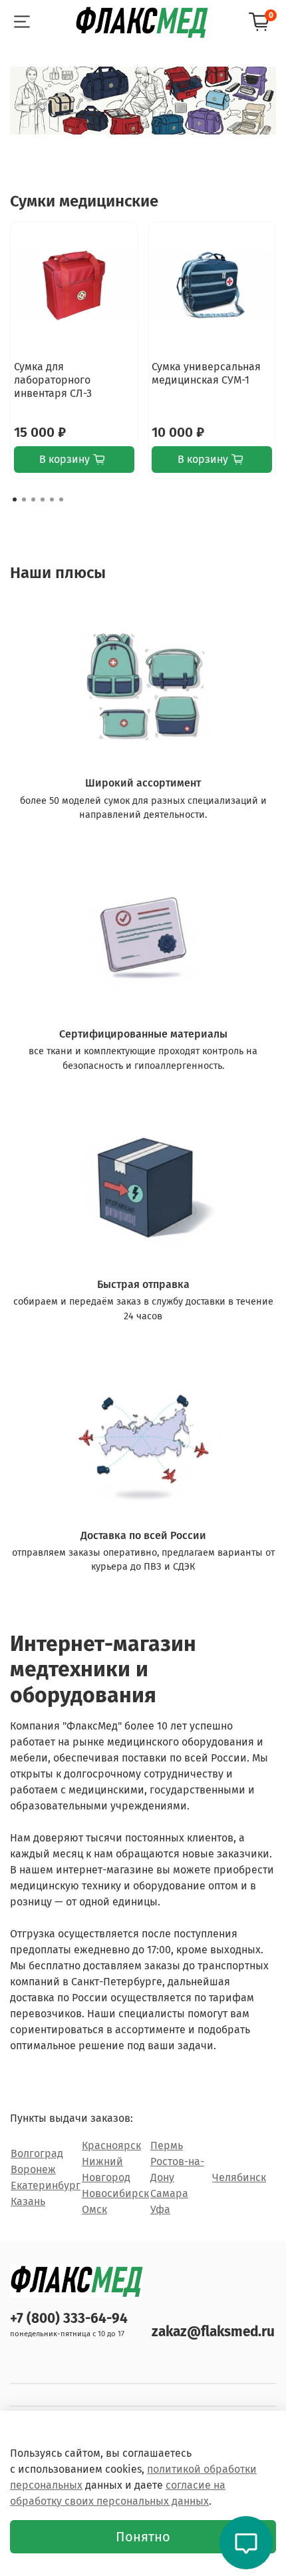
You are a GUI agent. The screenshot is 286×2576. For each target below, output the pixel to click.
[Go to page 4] (43, 499)
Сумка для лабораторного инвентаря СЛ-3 (53, 380)
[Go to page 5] (52, 499)
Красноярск (111, 2145)
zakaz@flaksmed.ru (213, 2332)
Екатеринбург (46, 2185)
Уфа (160, 2209)
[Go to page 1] (15, 499)
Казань (28, 2201)
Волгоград (37, 2153)
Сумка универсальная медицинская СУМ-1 (206, 373)
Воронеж (33, 2169)
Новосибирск (115, 2193)
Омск (94, 2209)
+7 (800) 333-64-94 (69, 2319)
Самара (169, 2193)
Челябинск (239, 2177)
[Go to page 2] (24, 499)
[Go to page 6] (61, 499)
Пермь (167, 2145)
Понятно (143, 2537)
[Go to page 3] (33, 499)
